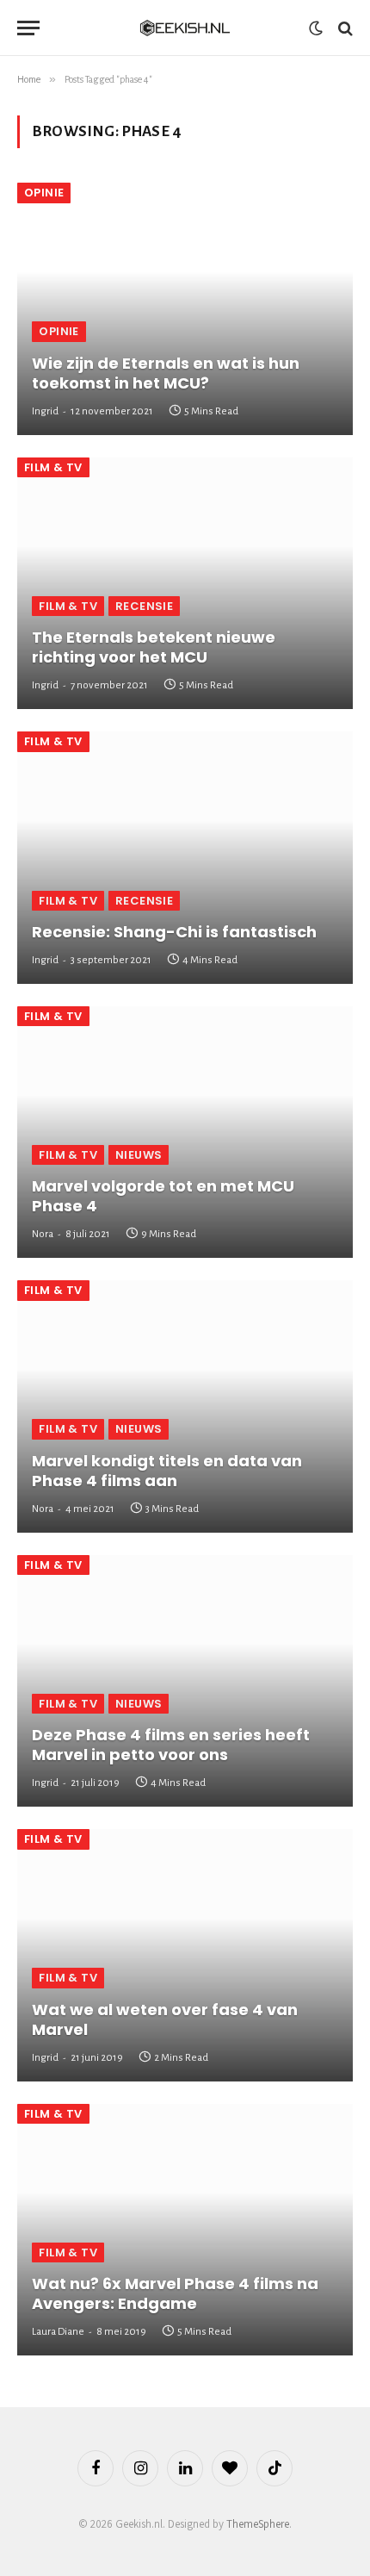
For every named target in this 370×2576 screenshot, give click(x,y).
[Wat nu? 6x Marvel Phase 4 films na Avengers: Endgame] (185, 2230)
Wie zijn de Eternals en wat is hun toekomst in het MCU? (166, 373)
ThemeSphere (258, 2524)
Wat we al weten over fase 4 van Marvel (165, 2019)
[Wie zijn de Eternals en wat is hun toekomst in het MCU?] (185, 309)
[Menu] (28, 28)
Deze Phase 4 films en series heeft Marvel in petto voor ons (171, 1745)
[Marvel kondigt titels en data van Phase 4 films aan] (185, 1406)
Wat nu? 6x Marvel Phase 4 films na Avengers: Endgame (175, 2293)
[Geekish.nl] (185, 28)
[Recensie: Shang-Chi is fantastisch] (185, 858)
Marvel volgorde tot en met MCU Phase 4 (163, 1196)
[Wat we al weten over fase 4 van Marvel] (185, 1955)
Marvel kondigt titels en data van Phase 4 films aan (167, 1471)
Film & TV (53, 467)
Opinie (44, 193)
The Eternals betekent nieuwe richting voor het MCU (154, 647)
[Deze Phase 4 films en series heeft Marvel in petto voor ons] (185, 1681)
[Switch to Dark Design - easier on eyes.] (316, 28)
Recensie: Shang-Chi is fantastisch (174, 932)
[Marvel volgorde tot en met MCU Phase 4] (185, 1132)
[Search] (344, 28)
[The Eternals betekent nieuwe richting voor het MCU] (185, 584)
